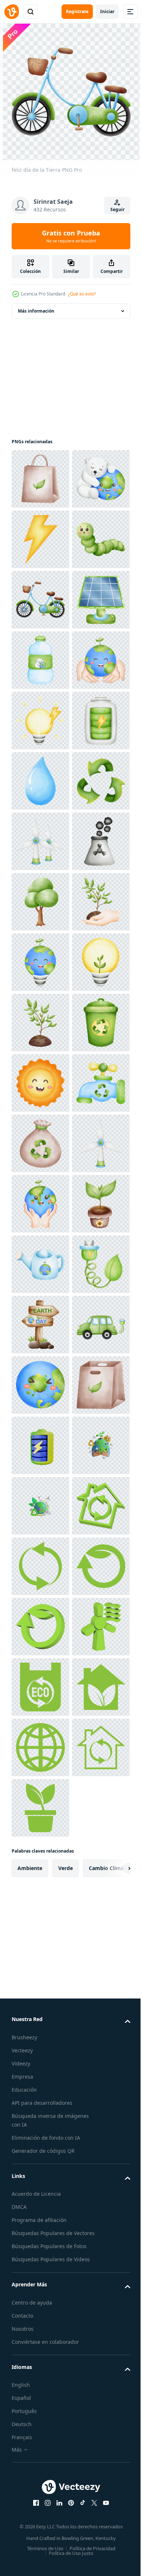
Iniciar (107, 11)
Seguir (117, 209)
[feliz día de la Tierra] (40, 479)
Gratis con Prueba (71, 236)
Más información (36, 311)
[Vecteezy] (12, 12)
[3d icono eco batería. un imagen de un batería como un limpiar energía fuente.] (40, 2412)
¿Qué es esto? (82, 294)
